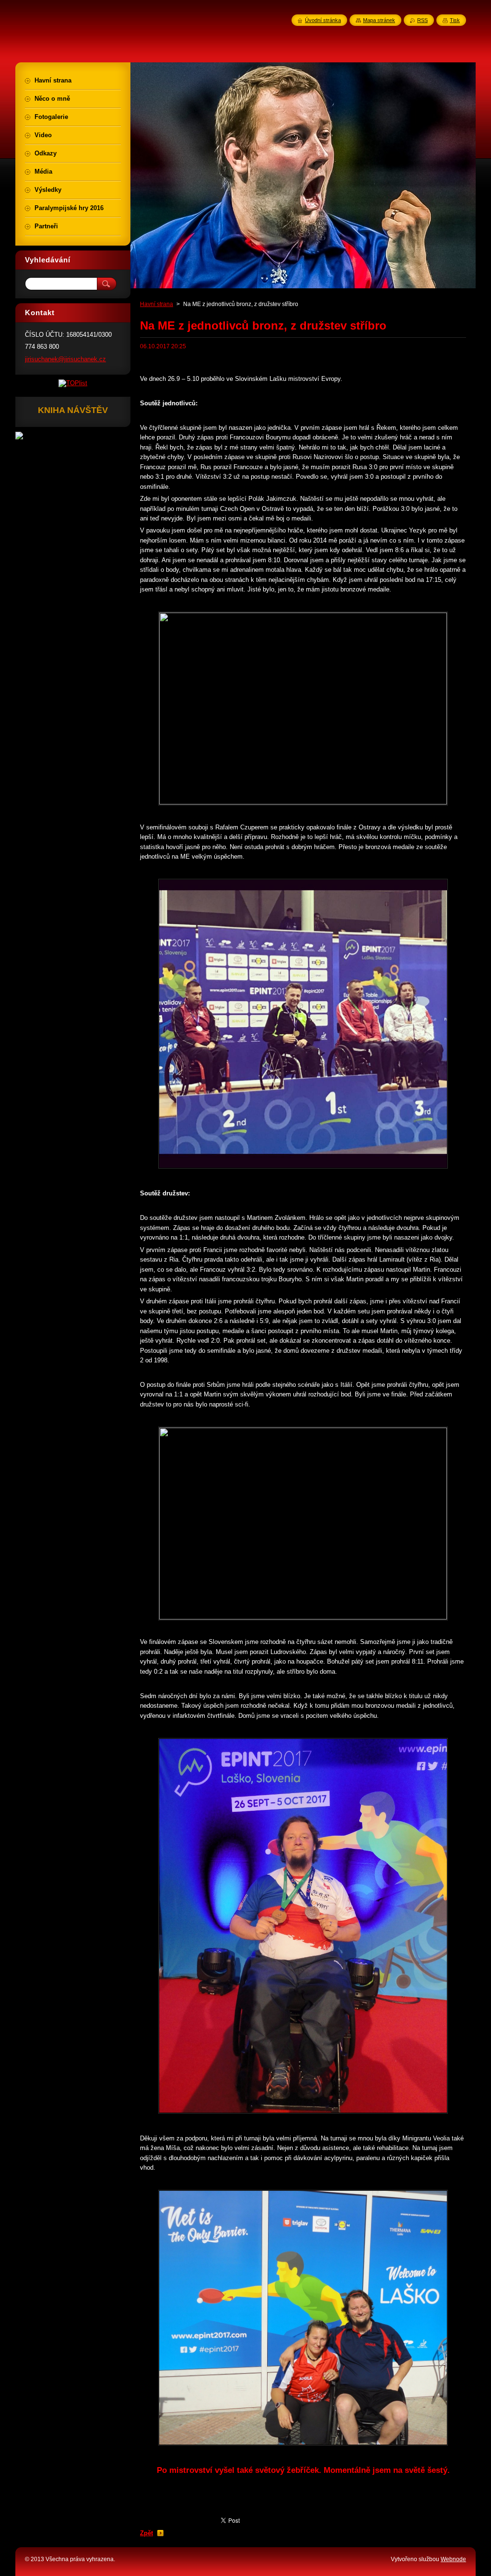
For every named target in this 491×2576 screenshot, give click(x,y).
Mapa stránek (379, 20)
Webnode (453, 2559)
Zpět (146, 2533)
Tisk (455, 20)
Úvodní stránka (323, 20)
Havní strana (157, 304)
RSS (422, 20)
